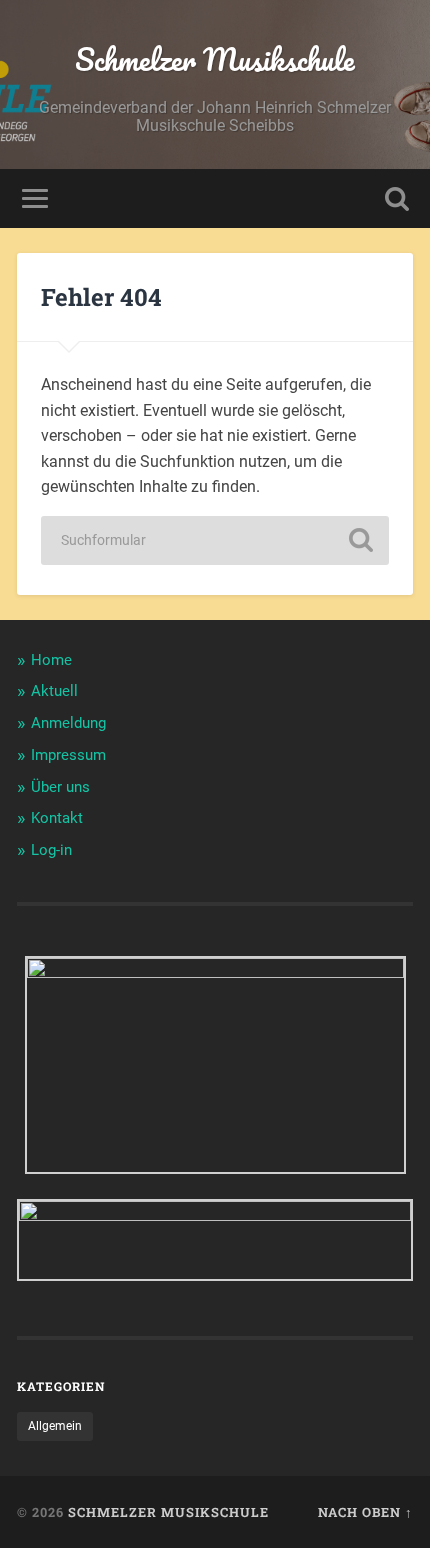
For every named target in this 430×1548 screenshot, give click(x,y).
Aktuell (54, 691)
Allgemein (55, 1426)
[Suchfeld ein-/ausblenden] (397, 198)
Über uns (60, 787)
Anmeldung (68, 723)
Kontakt (57, 818)
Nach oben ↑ (365, 1512)
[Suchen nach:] (215, 540)
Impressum (68, 755)
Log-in (51, 850)
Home (51, 660)
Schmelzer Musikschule (215, 59)
